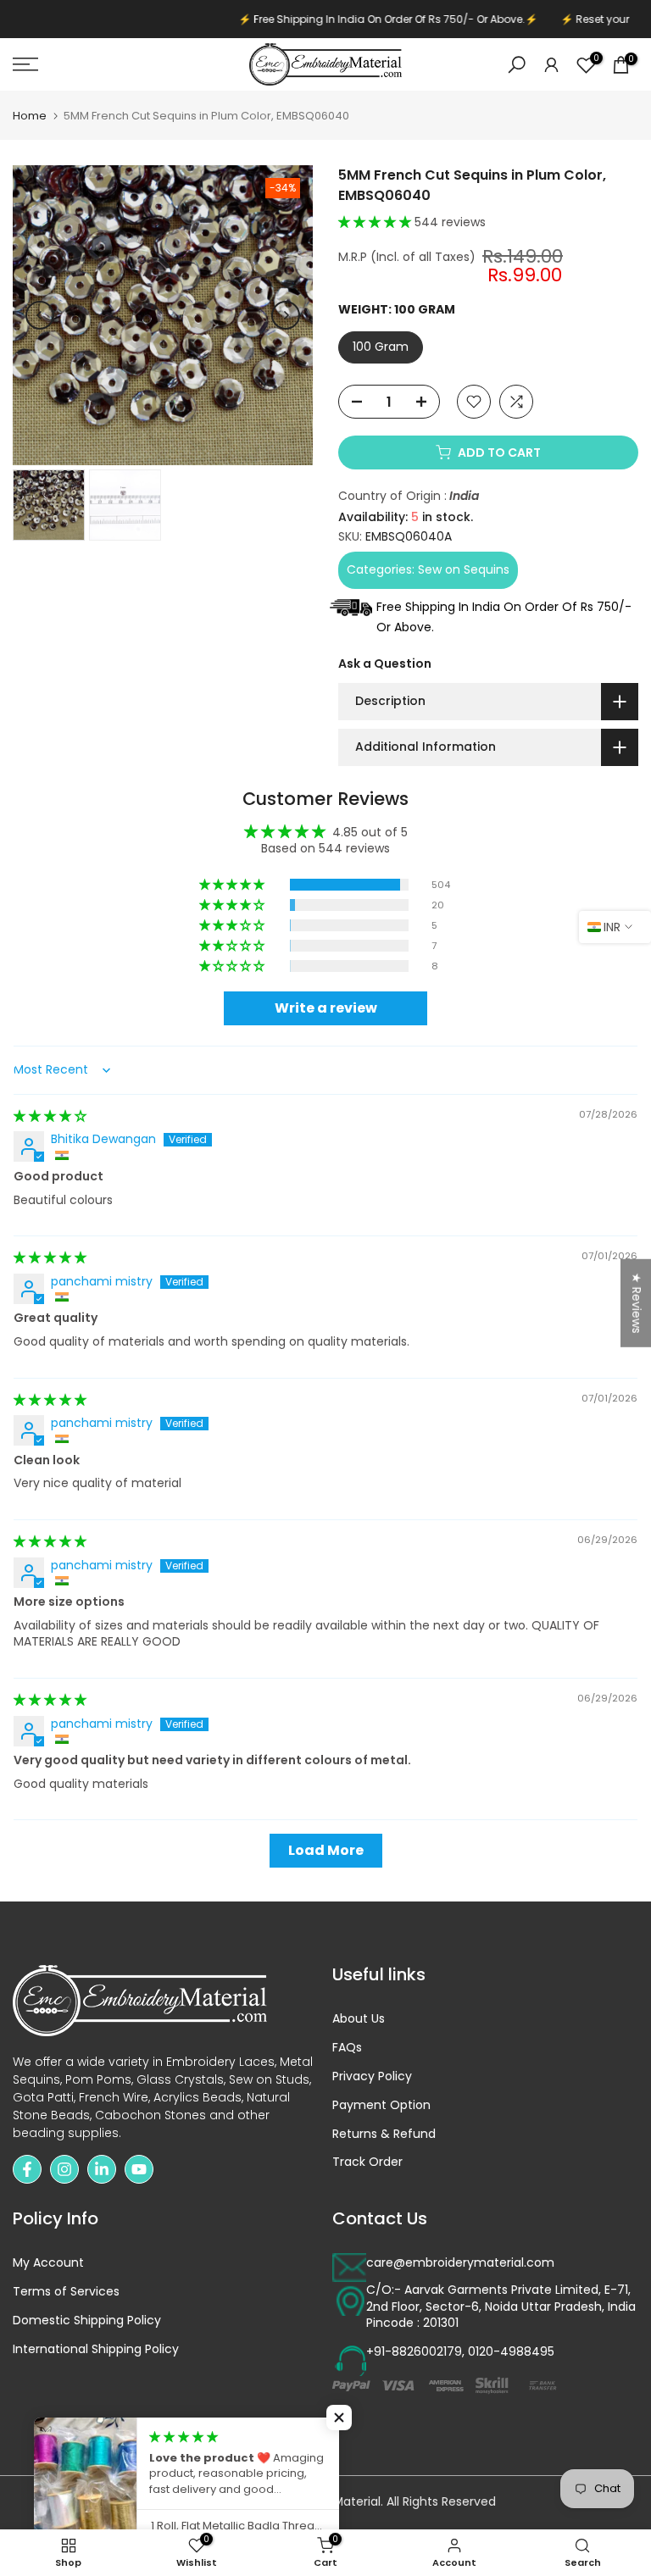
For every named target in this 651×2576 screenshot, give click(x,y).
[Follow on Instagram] (64, 2169)
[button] (376, 222)
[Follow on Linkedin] (102, 2169)
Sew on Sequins (464, 569)
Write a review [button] (326, 1008)
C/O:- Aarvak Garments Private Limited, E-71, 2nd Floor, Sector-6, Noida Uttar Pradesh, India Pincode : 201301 (501, 2307)
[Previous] (40, 315)
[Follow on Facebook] (27, 2169)
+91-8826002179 (414, 2352)
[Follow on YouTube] (139, 2169)
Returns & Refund (384, 2134)
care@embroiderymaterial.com (460, 2263)
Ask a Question (385, 663)
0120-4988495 (511, 2352)
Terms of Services (66, 2292)
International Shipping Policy (96, 2349)
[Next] (286, 315)
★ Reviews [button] (637, 1303)
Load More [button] (326, 1850)
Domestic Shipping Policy (87, 2321)
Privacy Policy (372, 2076)
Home (30, 116)
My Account (48, 2263)
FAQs (347, 2048)
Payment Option (381, 2105)
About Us (359, 2019)
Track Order (367, 2162)
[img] (50, 1116)
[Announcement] (332, 19)
